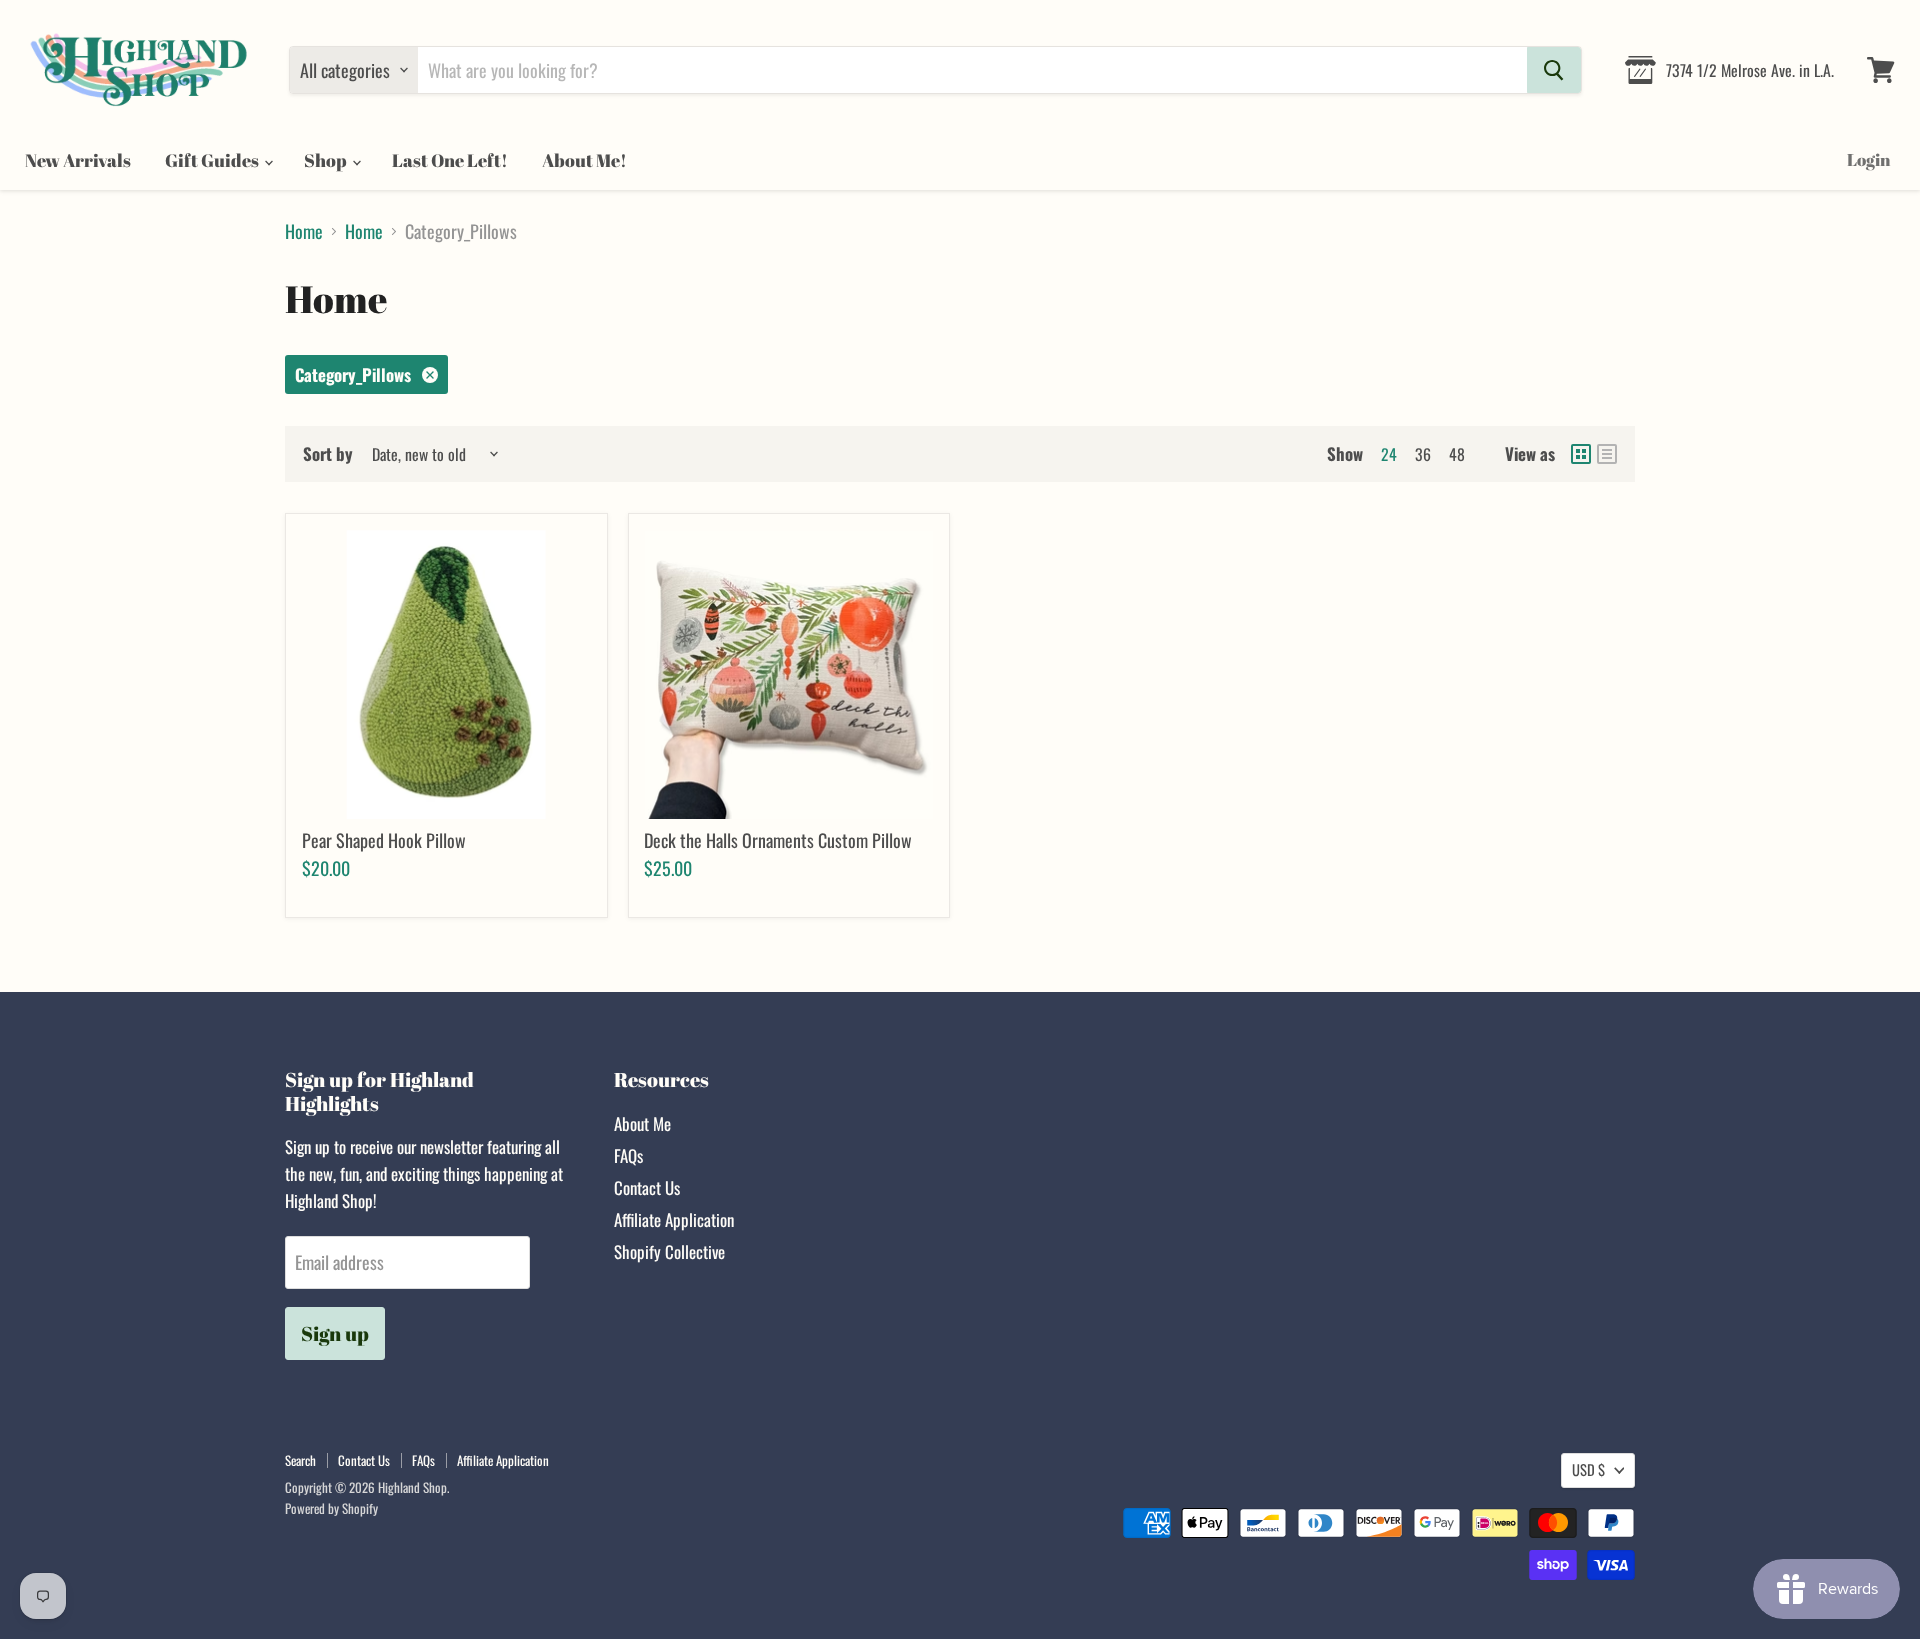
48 (1457, 454)
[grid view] (1581, 454)
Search (300, 1460)
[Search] (1554, 70)
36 (1423, 454)
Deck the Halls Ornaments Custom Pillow (778, 840)
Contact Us (647, 1187)
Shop (327, 160)
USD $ (1588, 1469)
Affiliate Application (674, 1219)
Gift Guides (213, 160)
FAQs (628, 1155)
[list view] (1607, 454)
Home (304, 231)
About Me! (584, 160)
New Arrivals (78, 160)
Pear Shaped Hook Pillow (384, 840)
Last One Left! (450, 160)
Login (1868, 159)
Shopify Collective (669, 1251)
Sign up (335, 1333)
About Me (642, 1123)
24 (1389, 454)
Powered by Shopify (331, 1508)
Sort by (328, 453)
